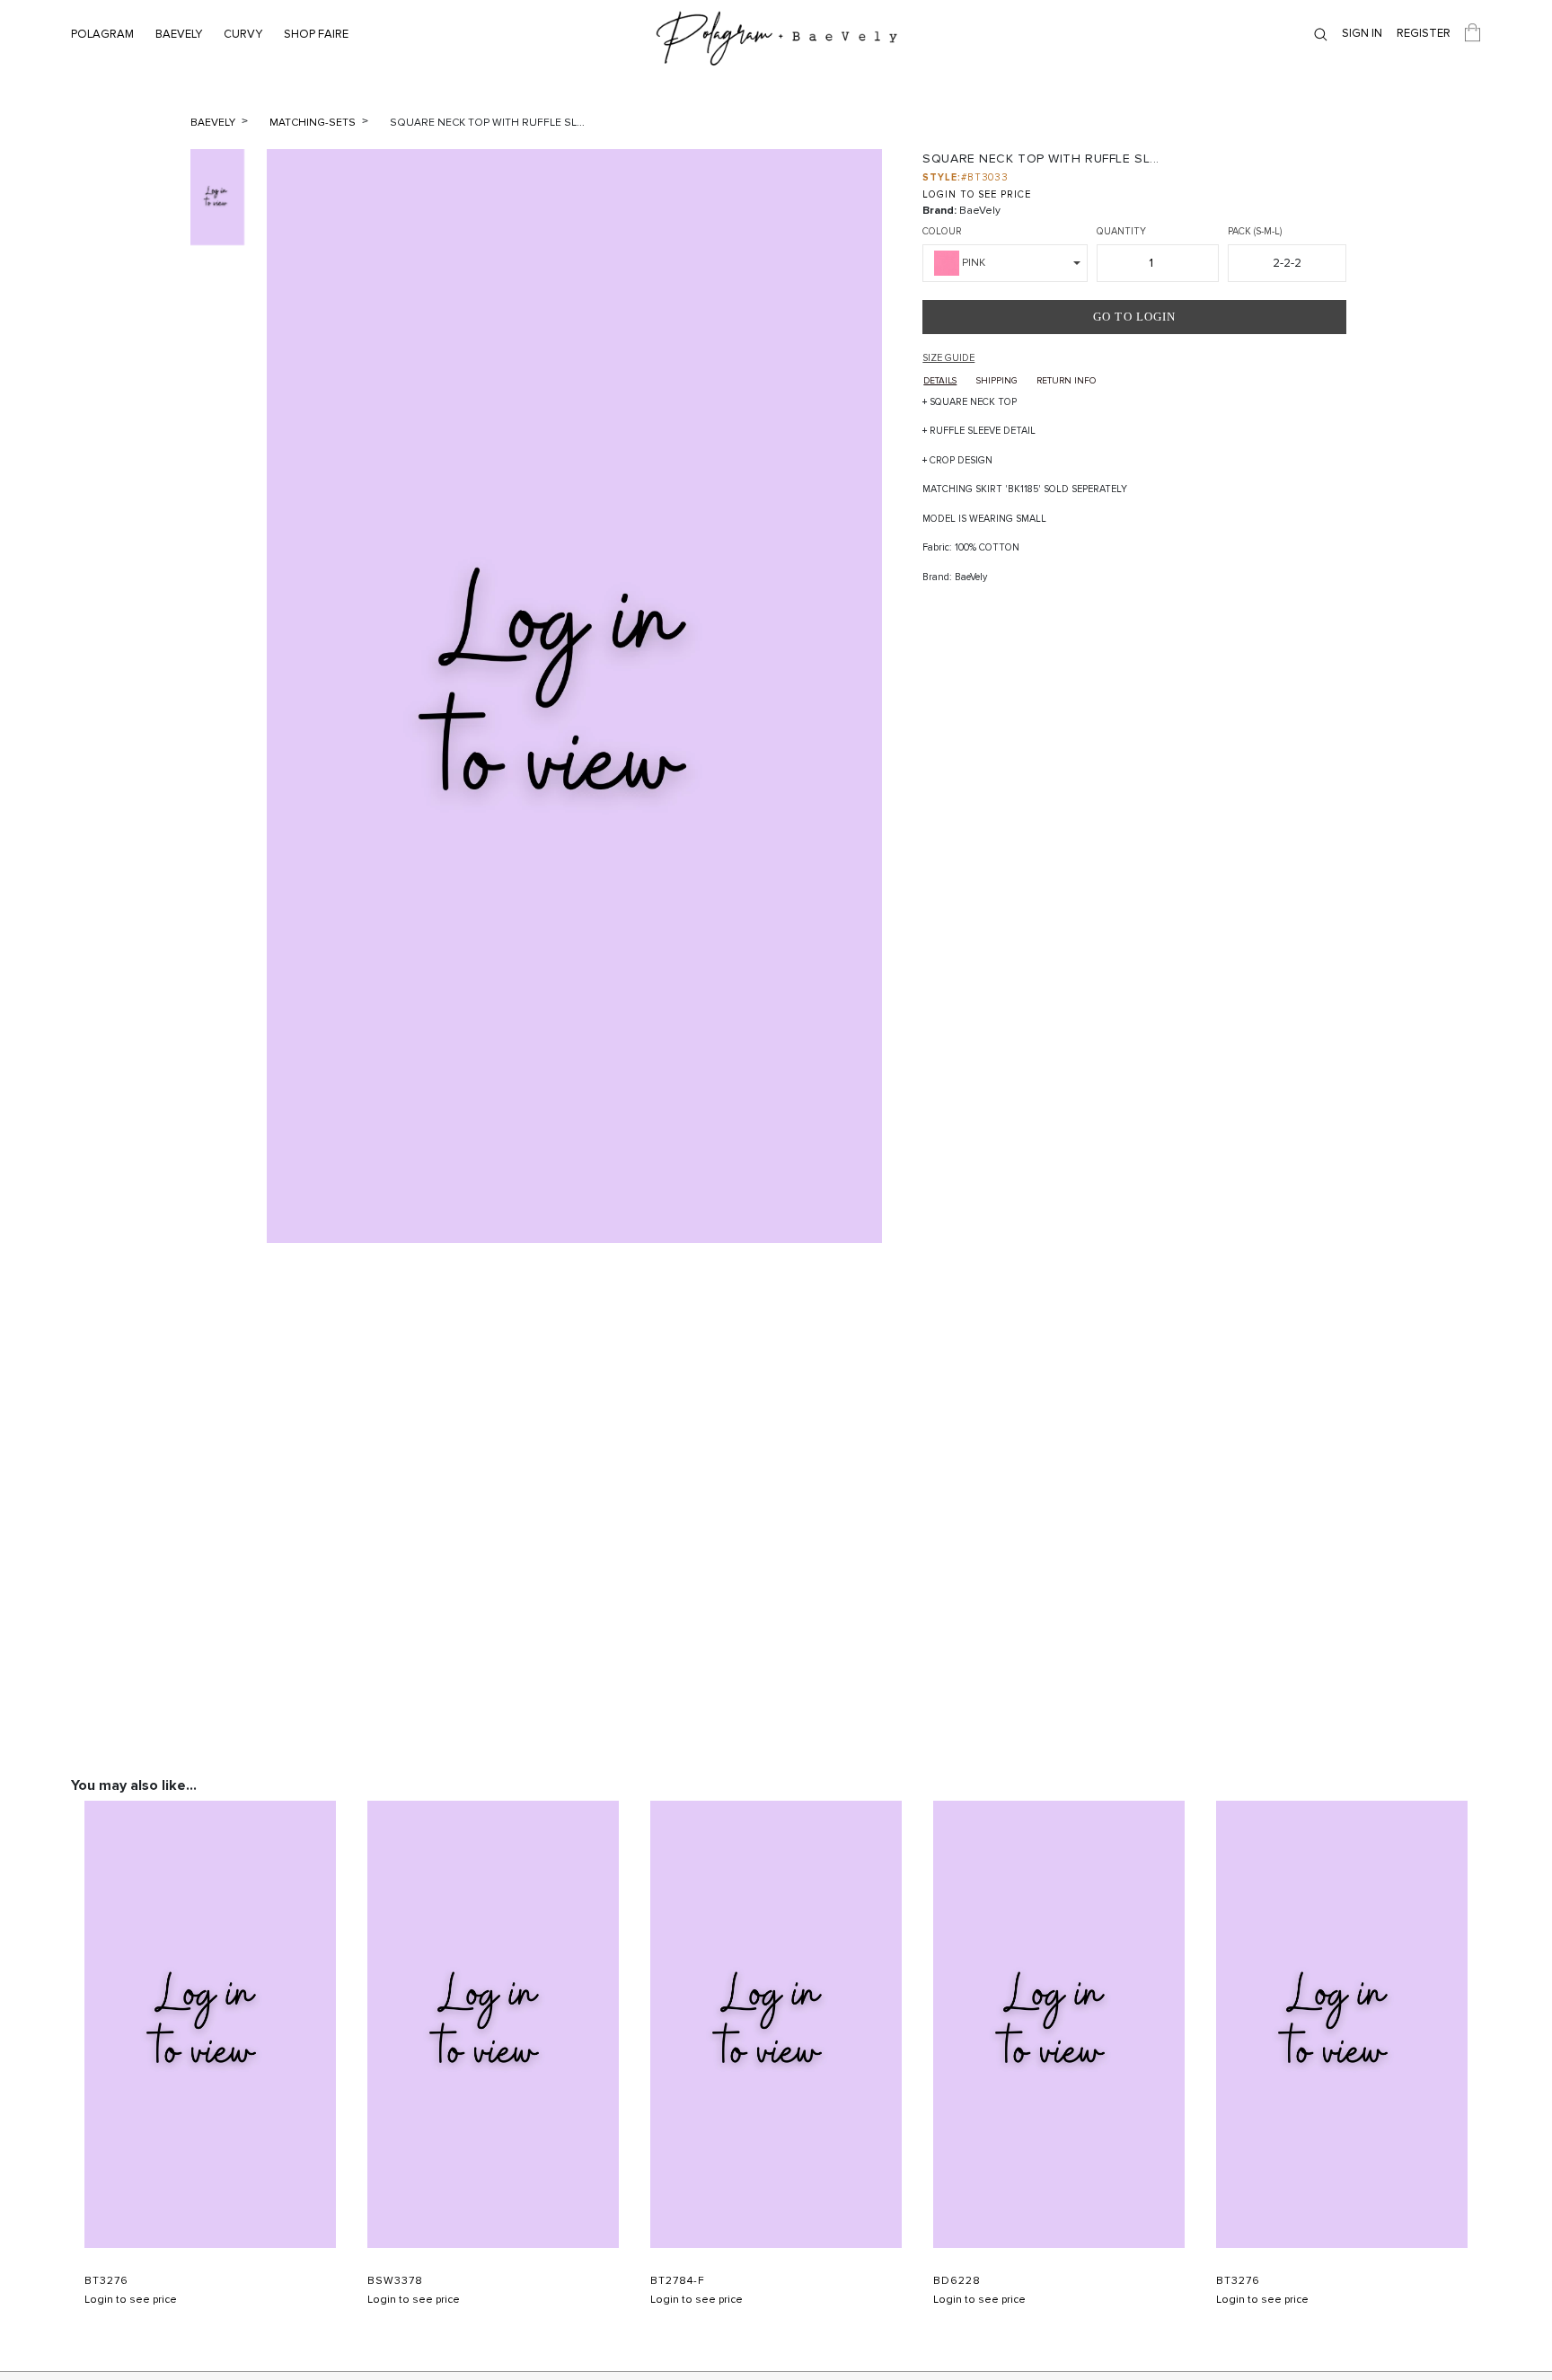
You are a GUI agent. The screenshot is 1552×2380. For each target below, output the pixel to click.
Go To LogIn (1134, 317)
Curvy (243, 34)
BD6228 (957, 2281)
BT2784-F (678, 2281)
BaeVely (179, 34)
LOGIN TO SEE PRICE (976, 194)
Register (1424, 33)
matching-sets (314, 123)
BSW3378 (395, 2281)
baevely (214, 123)
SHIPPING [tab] (996, 381)
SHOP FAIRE (316, 34)
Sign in (1362, 33)
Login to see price (131, 2300)
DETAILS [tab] (940, 381)
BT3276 (106, 2281)
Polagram (102, 34)
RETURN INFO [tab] (1066, 381)
